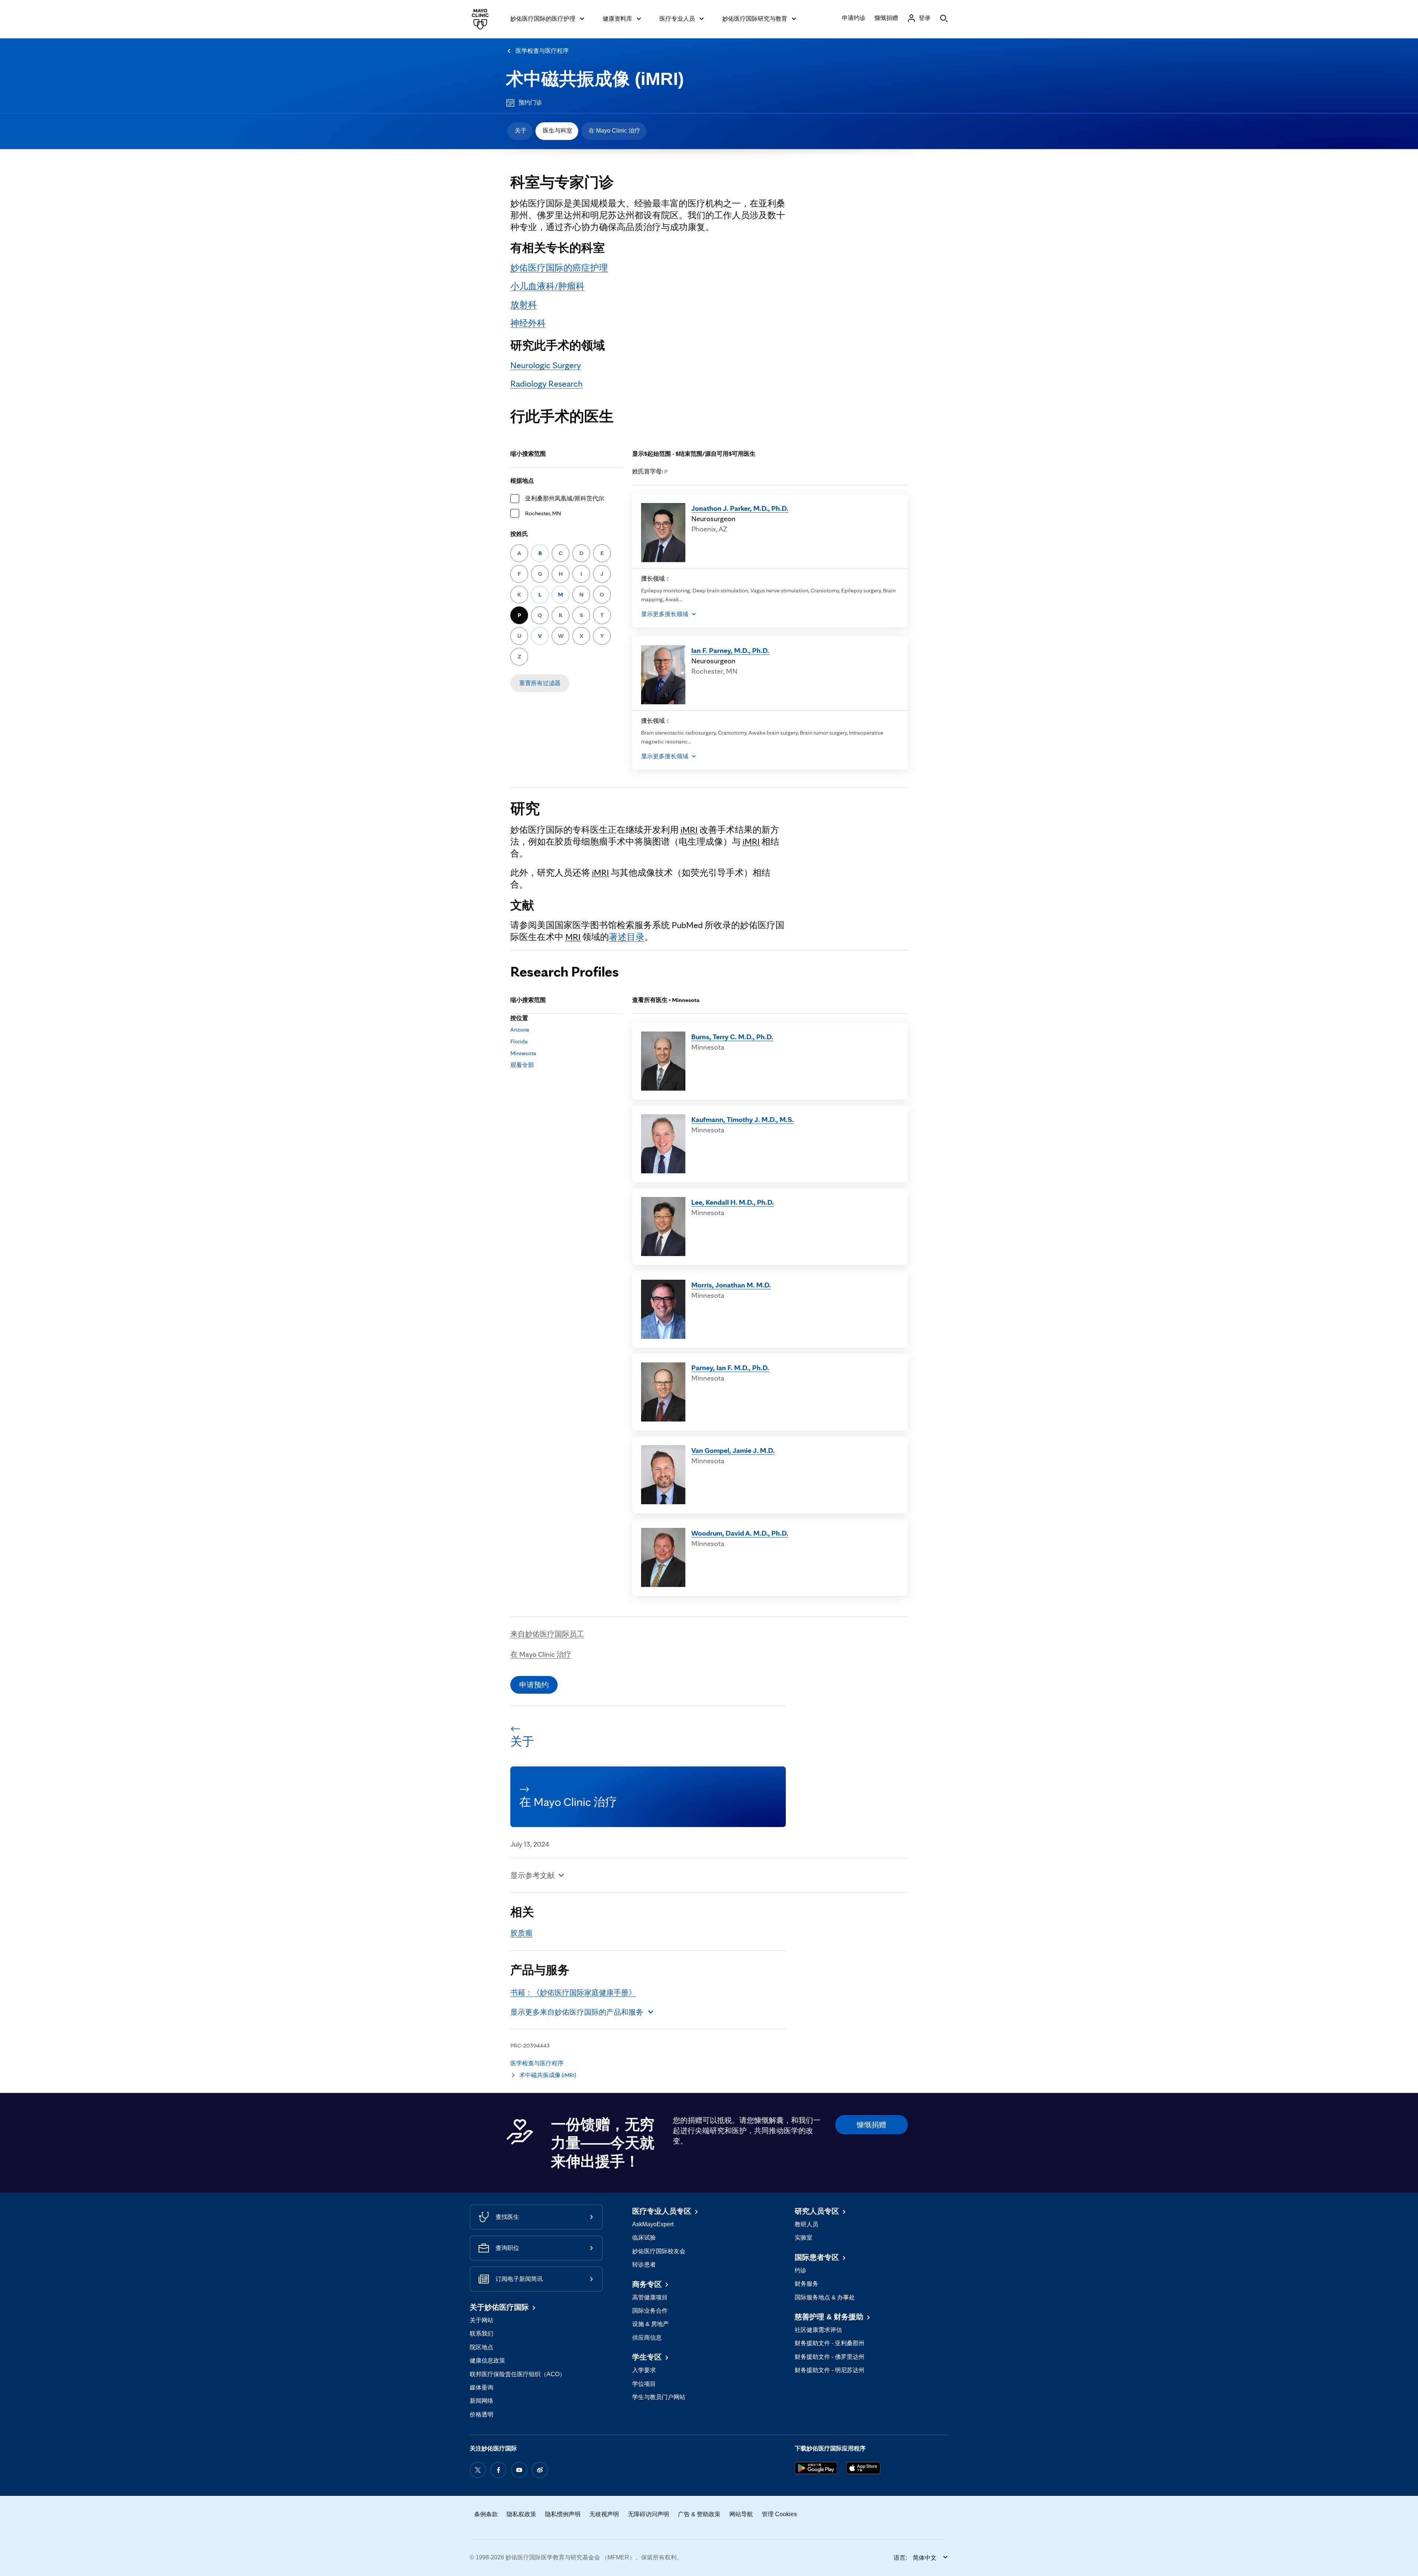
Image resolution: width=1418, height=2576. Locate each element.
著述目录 (627, 937)
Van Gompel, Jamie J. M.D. (733, 1450)
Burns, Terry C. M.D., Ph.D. (732, 1037)
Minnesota (523, 1053)
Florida (519, 1041)
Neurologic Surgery (546, 365)
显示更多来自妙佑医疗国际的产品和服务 (577, 2012)
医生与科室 (558, 131)
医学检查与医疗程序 (542, 51)
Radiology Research (547, 384)
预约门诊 (530, 102)
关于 (521, 131)
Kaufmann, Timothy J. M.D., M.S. (743, 1119)
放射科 (524, 305)
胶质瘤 (521, 1933)
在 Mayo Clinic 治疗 (614, 131)
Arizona (520, 1029)
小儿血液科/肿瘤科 (547, 286)
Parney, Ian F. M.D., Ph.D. (730, 1368)
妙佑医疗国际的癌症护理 (559, 268)
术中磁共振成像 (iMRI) (595, 79)
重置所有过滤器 (540, 683)
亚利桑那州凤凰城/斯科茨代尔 (565, 498)
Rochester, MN (543, 513)
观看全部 (522, 1065)
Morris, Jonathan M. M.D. (731, 1285)
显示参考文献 (532, 1875)
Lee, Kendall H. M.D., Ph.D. (733, 1202)
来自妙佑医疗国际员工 (547, 1634)
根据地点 (522, 481)
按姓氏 (519, 534)
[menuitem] (520, 131)
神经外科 (528, 323)
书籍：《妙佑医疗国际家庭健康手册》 (573, 1992)
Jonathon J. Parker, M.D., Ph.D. (740, 508)
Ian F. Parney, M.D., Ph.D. (730, 650)
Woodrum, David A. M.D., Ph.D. (740, 1533)
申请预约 (534, 1685)
